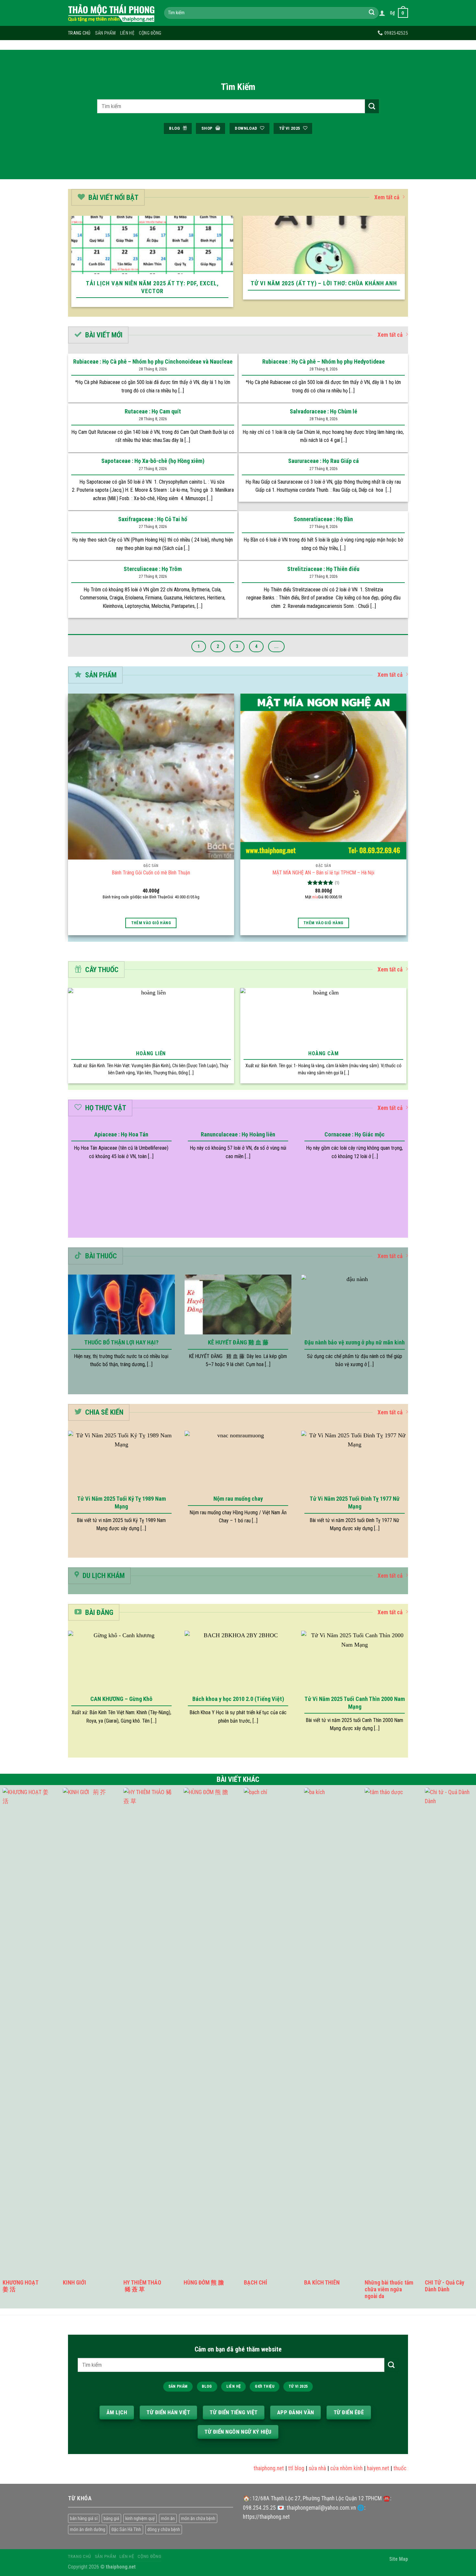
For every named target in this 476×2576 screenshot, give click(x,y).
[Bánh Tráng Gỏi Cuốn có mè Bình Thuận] (151, 777)
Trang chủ (79, 33)
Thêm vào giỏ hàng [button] (151, 923)
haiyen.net (354, 2468)
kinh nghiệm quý (140, 2518)
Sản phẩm (105, 33)
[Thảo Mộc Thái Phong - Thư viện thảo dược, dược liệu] (111, 13)
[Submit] (372, 13)
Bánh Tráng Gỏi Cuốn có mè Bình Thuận (151, 873)
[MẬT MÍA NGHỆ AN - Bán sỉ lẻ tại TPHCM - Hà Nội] (323, 777)
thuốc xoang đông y (391, 2468)
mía (315, 897)
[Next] (406, 266)
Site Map (399, 2559)
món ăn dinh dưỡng (88, 2529)
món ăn (168, 2518)
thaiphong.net (244, 2468)
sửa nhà (293, 2468)
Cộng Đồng (150, 33)
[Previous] (70, 266)
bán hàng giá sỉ (84, 2518)
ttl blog (272, 2468)
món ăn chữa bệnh (198, 2518)
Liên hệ (127, 33)
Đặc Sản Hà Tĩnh (126, 2529)
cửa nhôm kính (322, 2468)
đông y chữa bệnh (164, 2529)
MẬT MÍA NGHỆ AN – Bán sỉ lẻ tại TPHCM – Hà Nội (323, 873)
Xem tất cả (387, 197)
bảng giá (111, 2518)
